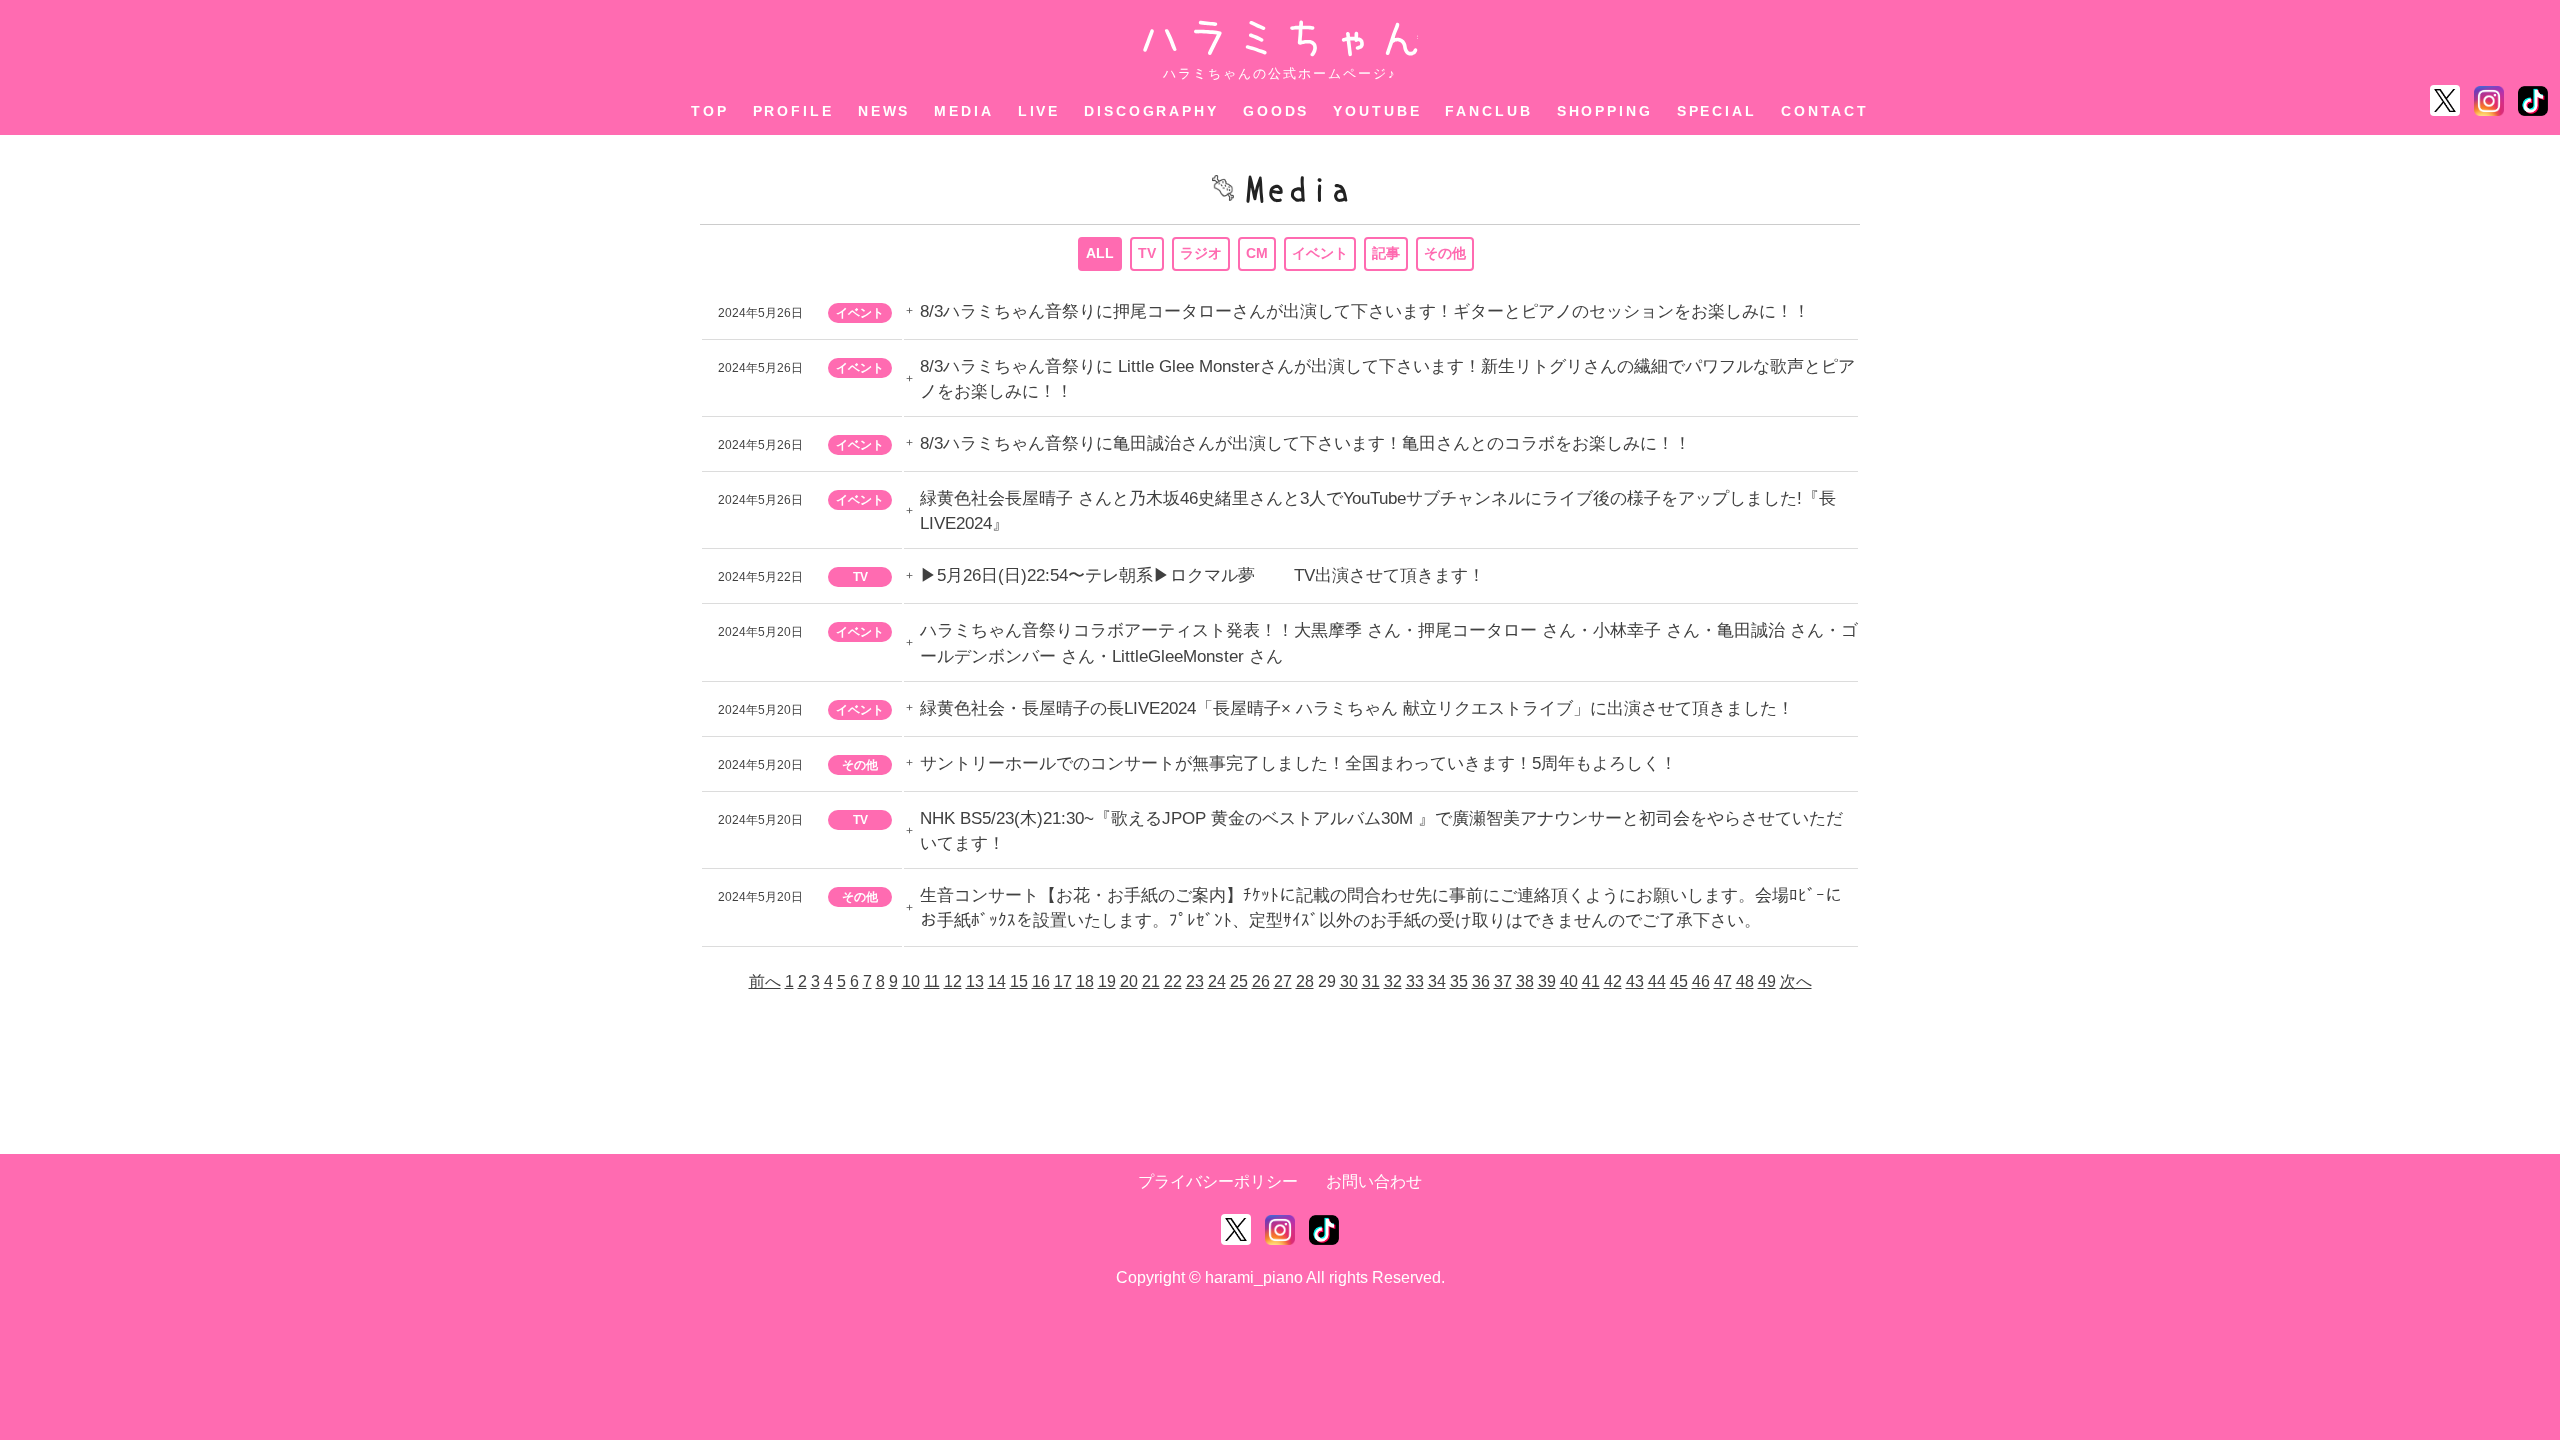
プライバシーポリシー (1218, 1181)
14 (997, 981)
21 (1151, 981)
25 (1239, 981)
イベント (1320, 253)
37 (1503, 981)
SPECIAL (1717, 111)
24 (1217, 981)
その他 (1445, 253)
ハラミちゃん (1280, 38)
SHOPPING (1605, 111)
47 (1723, 981)
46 (1701, 981)
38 (1525, 981)
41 (1591, 981)
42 (1613, 981)
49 (1767, 981)
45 (1679, 981)
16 (1041, 981)
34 (1437, 981)
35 (1459, 981)
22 (1173, 981)
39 (1547, 981)
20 (1129, 981)
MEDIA (963, 111)
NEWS (884, 111)
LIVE (1039, 111)
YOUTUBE (1377, 111)
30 (1349, 981)
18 (1085, 981)
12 (953, 981)
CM (1257, 253)
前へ (765, 981)
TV (1147, 253)
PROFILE (793, 111)
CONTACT (1825, 111)
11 (932, 981)
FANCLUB (1488, 111)
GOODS (1276, 111)
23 (1195, 981)
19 (1107, 981)
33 (1415, 981)
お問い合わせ (1374, 1181)
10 (911, 981)
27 (1283, 981)
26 (1261, 981)
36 (1481, 981)
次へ (1796, 981)
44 (1657, 981)
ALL (1100, 253)
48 (1745, 981)
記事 (1386, 253)
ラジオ (1201, 253)
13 (975, 981)
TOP (710, 111)
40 (1569, 981)
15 (1019, 981)
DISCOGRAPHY (1151, 111)
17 (1063, 981)
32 (1393, 981)
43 (1635, 981)
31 (1371, 981)
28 (1305, 981)
